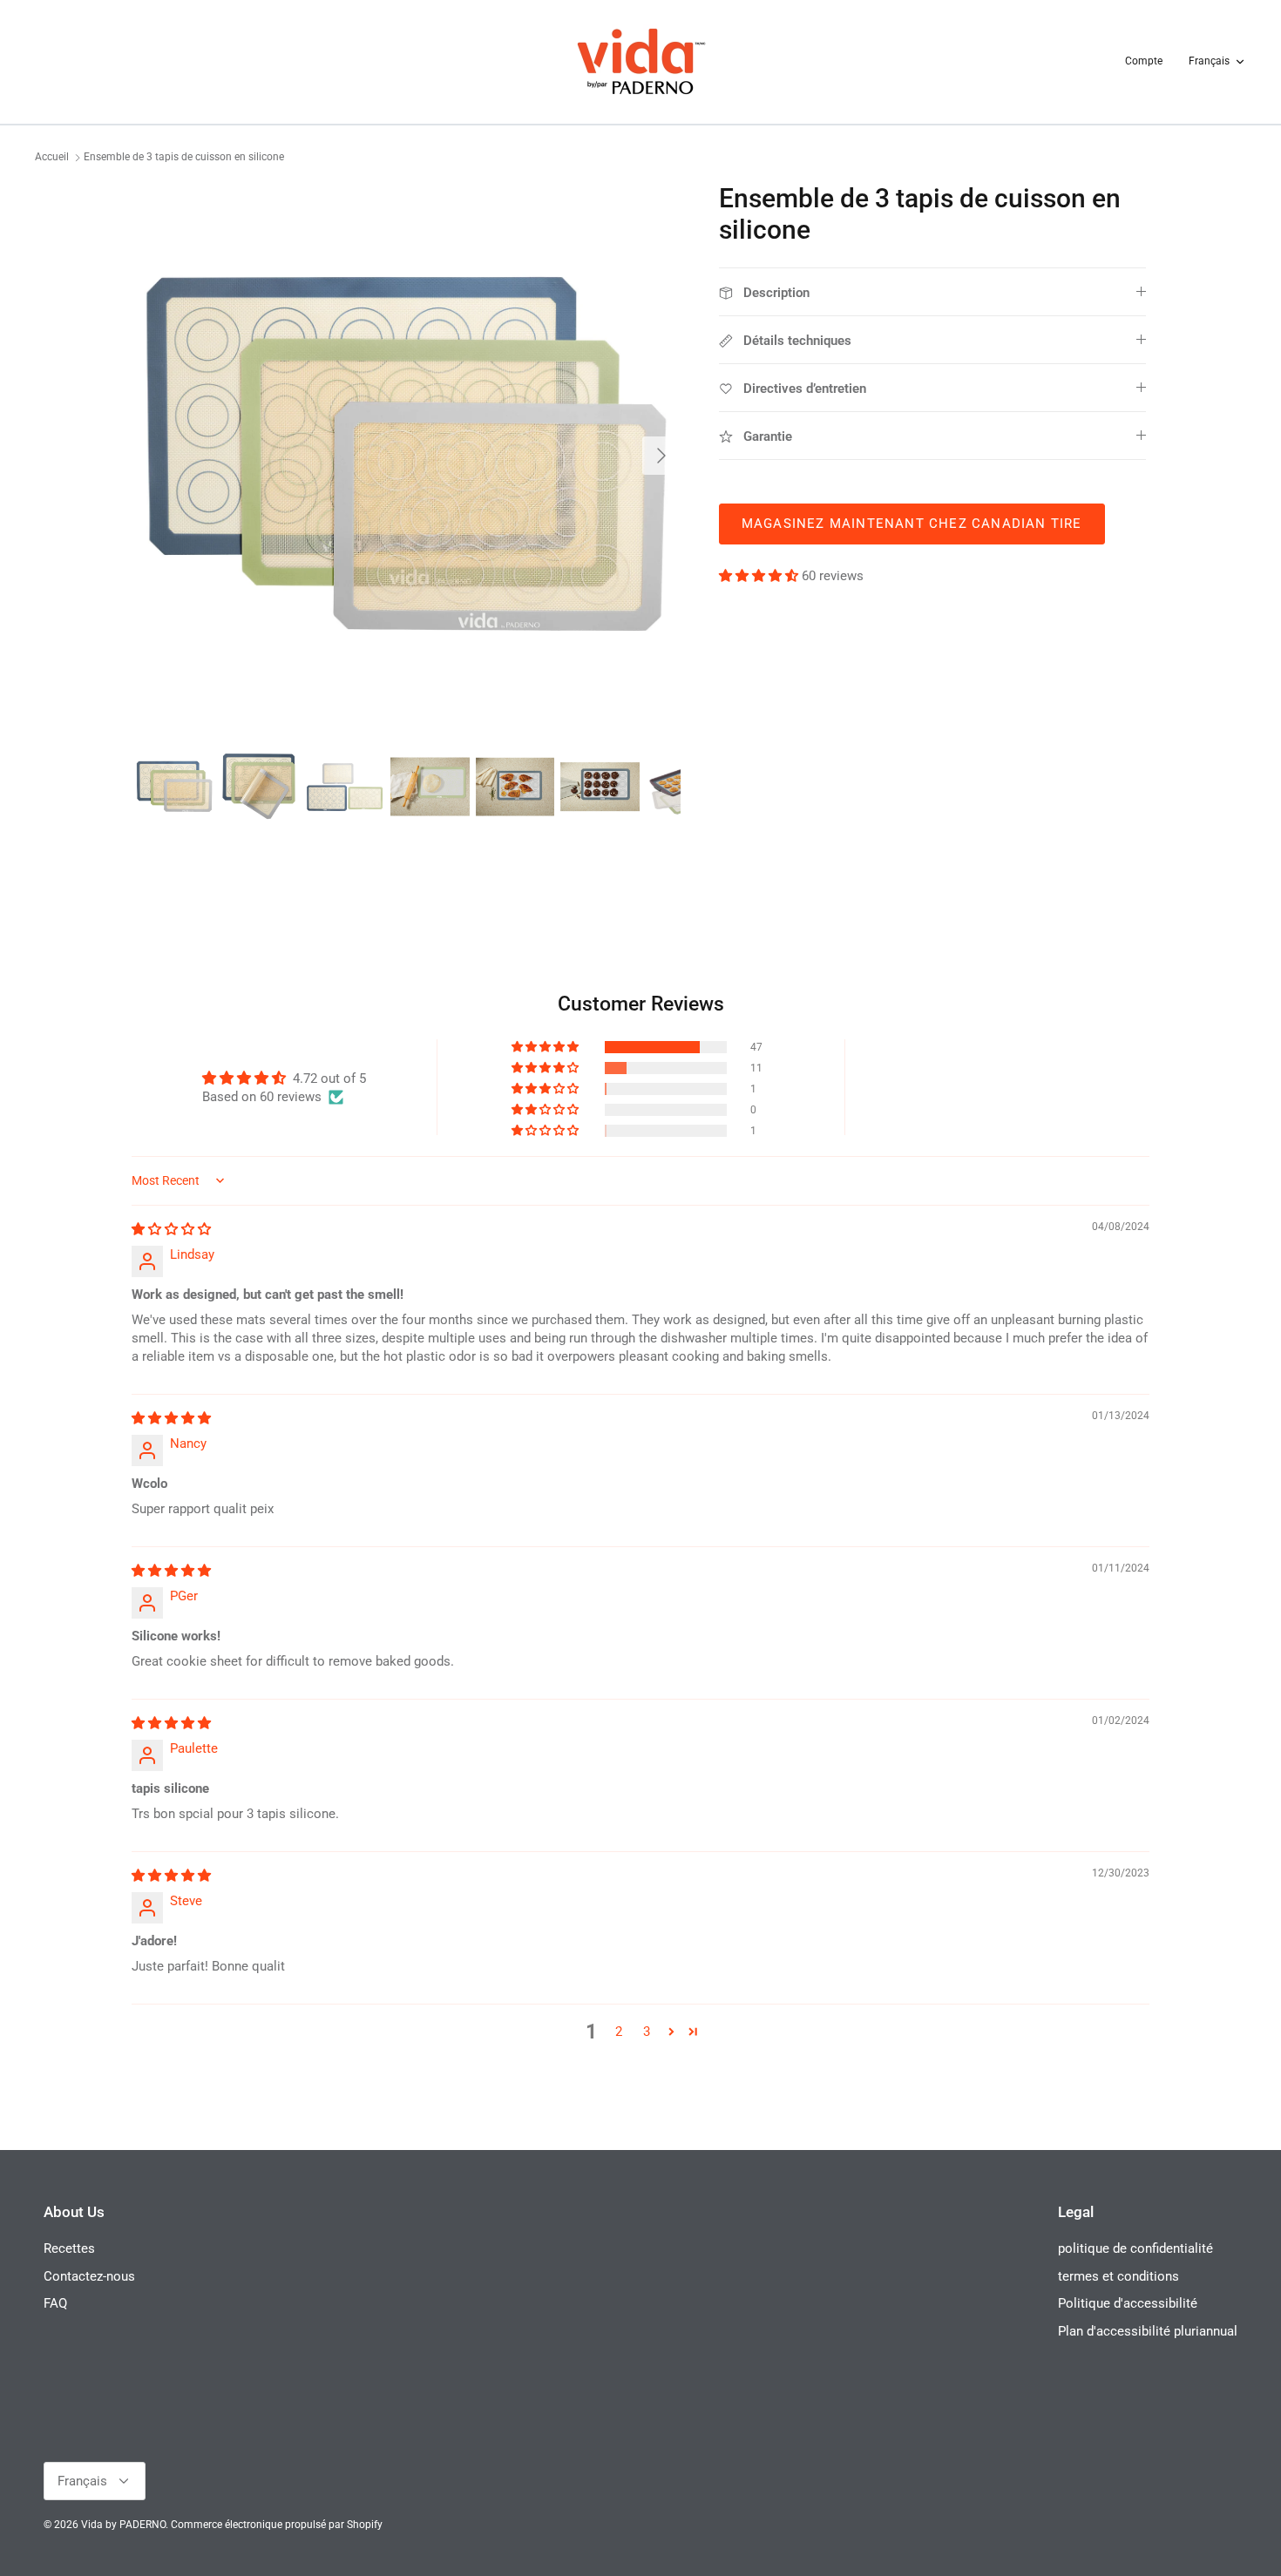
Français (1209, 61)
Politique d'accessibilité (1128, 2303)
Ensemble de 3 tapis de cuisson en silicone (184, 158)
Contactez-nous (89, 2276)
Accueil (52, 158)
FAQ (55, 2303)
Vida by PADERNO (123, 2525)
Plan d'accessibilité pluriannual (1148, 2331)
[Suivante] (661, 456)
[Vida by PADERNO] (641, 62)
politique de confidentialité (1135, 2248)
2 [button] (619, 2032)
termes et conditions (1118, 2276)
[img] (171, 1229)
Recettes (69, 2248)
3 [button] (647, 2032)
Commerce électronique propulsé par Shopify (277, 2525)
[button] (760, 576)
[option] (408, 456)
